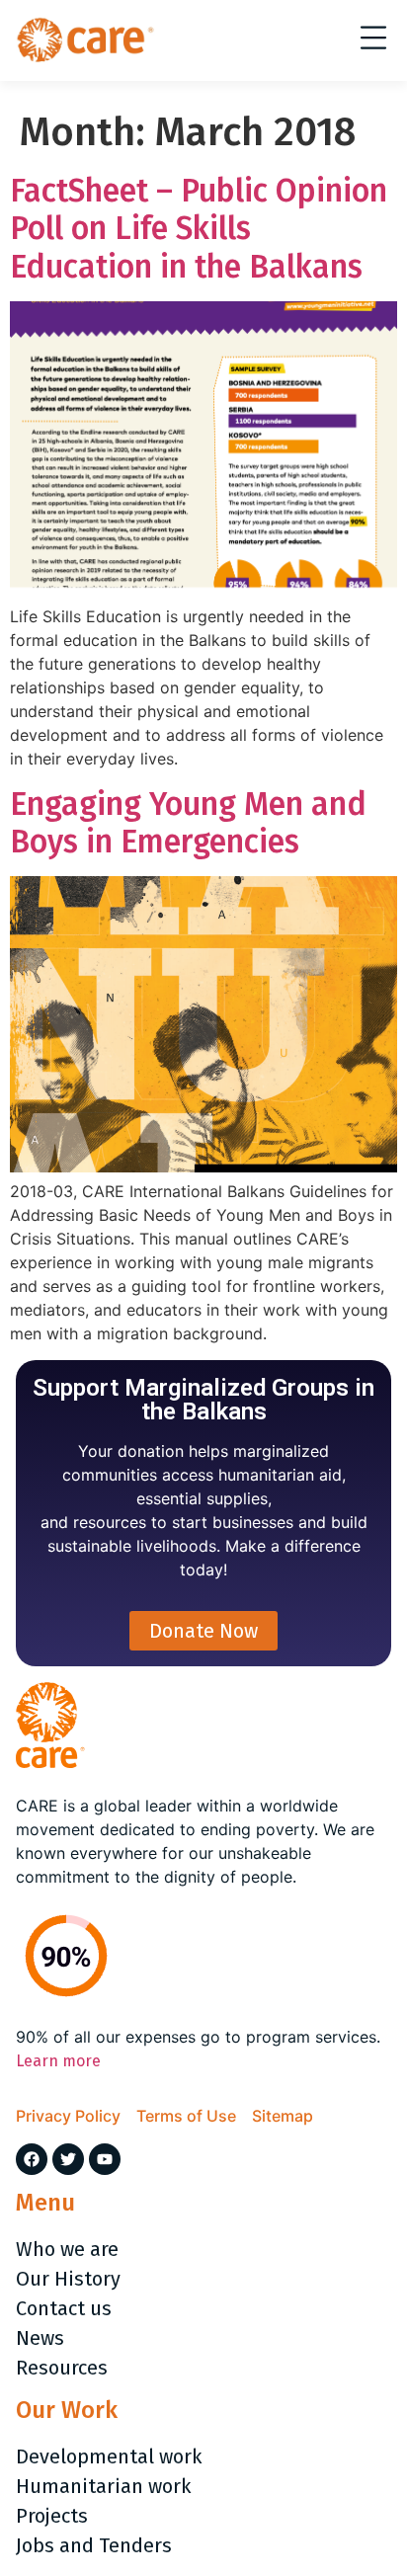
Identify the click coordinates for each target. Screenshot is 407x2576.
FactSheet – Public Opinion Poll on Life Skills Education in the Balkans (199, 229)
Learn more (58, 2061)
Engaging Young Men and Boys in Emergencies (188, 823)
